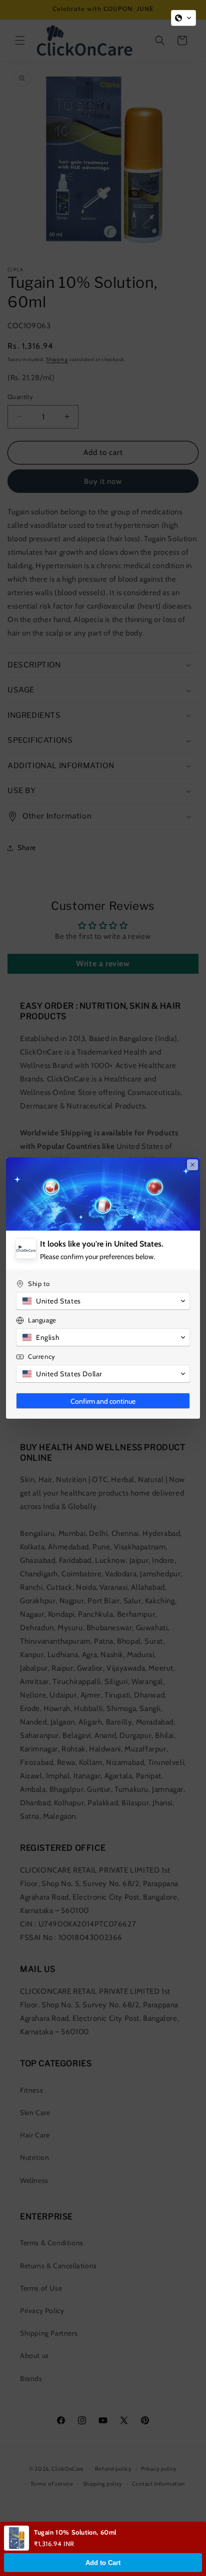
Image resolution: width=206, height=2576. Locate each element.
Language (42, 1320)
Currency (42, 1356)
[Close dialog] (192, 1165)
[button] (183, 18)
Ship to (39, 1284)
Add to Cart (103, 2563)
